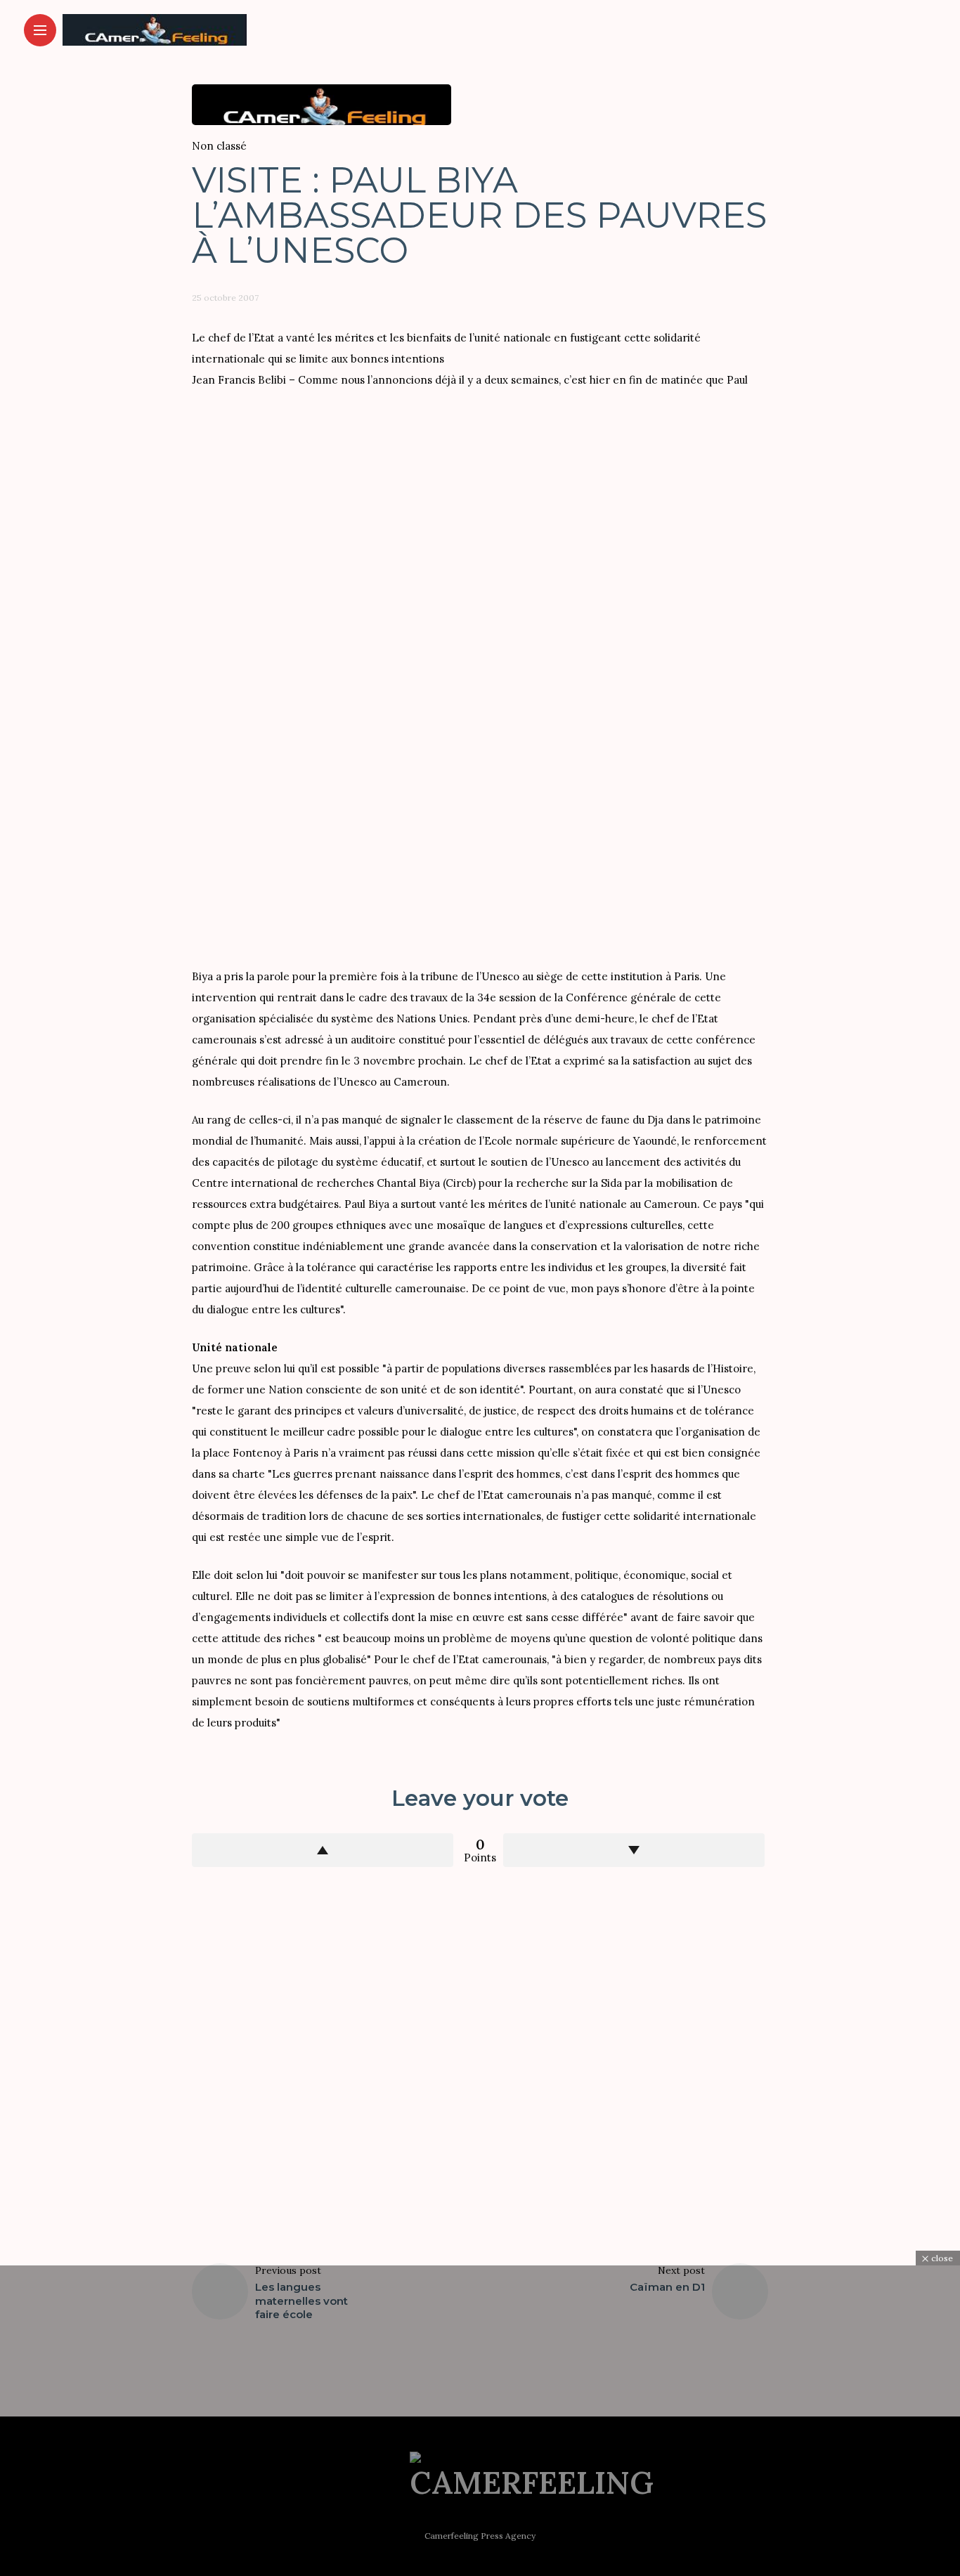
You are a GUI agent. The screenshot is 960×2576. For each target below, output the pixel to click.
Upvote (323, 1850)
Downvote (634, 1850)
